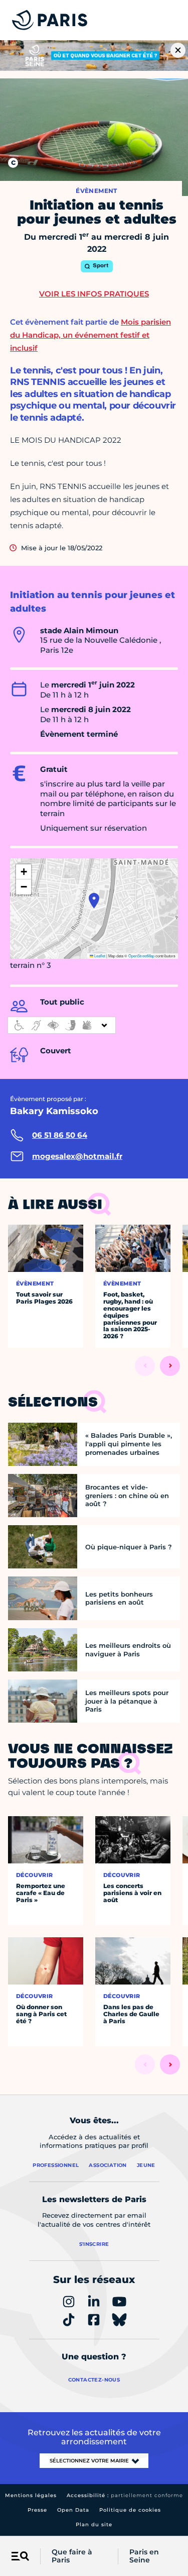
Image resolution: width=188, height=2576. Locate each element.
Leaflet (99, 956)
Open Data (73, 2510)
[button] (94, 901)
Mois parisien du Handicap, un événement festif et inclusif (90, 335)
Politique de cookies (130, 2510)
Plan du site (94, 2524)
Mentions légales (31, 2495)
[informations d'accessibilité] (62, 1025)
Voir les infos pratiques (94, 294)
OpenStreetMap (141, 956)
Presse (37, 2510)
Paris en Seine (144, 2556)
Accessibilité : (125, 2495)
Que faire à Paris (72, 2556)
